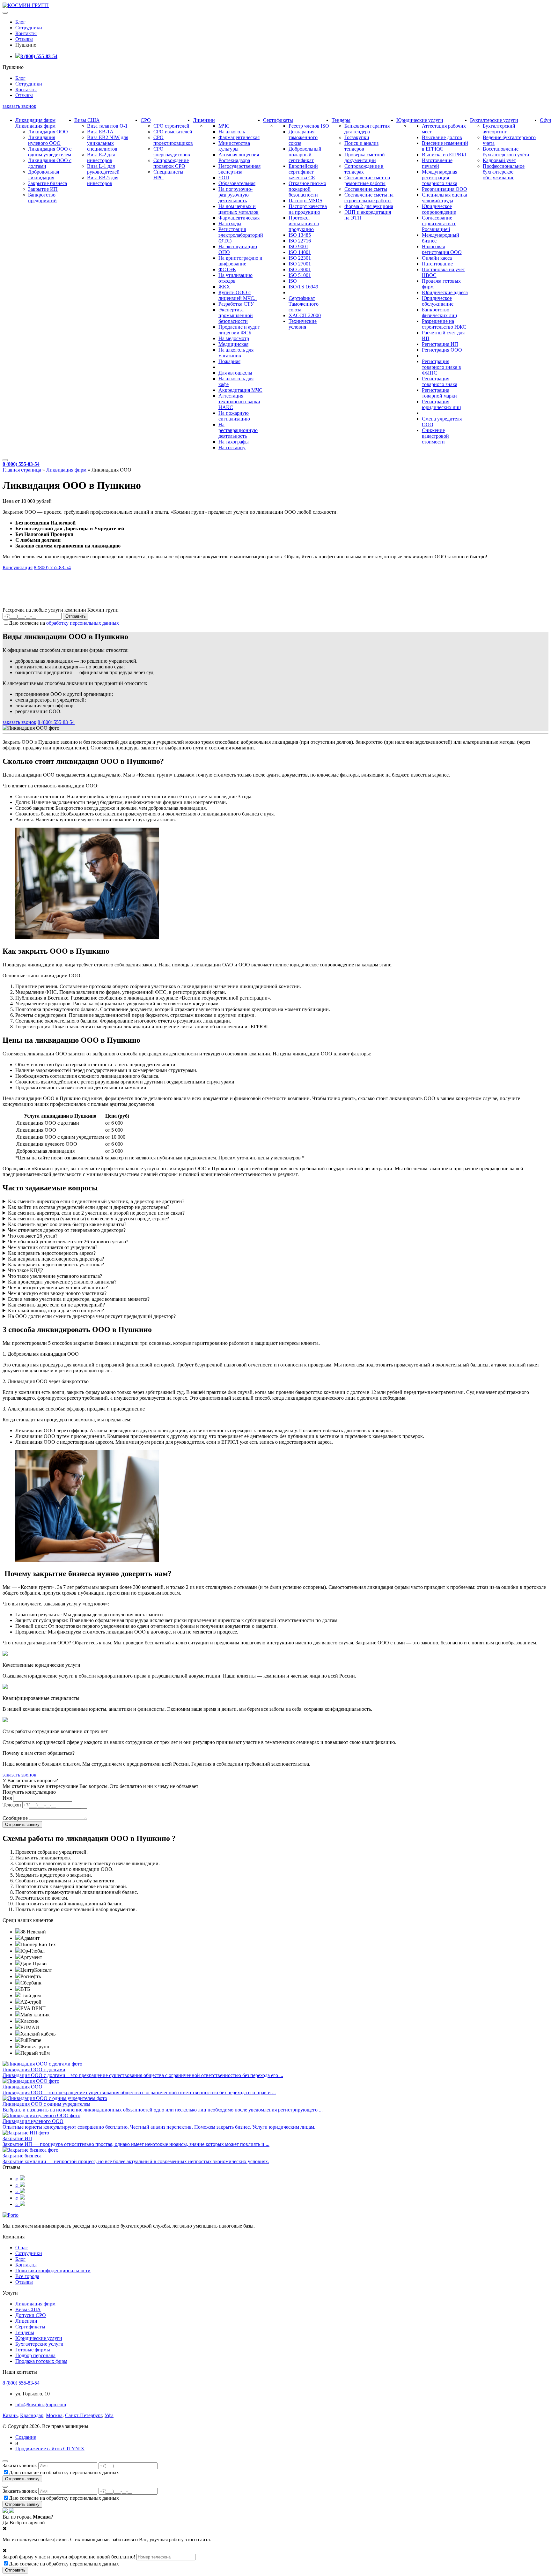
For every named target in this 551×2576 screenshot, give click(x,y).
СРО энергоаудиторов (172, 152)
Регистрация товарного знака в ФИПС (441, 367)
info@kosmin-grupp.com (41, 2405)
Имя (7, 1798)
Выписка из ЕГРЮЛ (444, 155)
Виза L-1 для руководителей (103, 169)
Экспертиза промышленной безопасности (236, 315)
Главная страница (22, 470)
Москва (54, 2415)
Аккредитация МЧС (240, 390)
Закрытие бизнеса (48, 183)
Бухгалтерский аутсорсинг (499, 129)
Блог (20, 22)
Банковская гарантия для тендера (367, 129)
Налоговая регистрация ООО (442, 249)
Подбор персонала (35, 2355)
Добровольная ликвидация (44, 175)
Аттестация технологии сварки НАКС (239, 402)
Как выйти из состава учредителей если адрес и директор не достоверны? (89, 1207)
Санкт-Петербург (84, 2415)
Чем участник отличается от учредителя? (53, 1247)
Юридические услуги (420, 120)
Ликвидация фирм (35, 120)
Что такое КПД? (26, 1270)
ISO (293, 281)
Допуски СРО (31, 2315)
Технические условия (303, 324)
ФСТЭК (227, 269)
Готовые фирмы (33, 2350)
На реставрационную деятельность (238, 430)
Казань (10, 2415)
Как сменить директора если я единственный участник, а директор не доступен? (96, 1201)
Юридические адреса (445, 292)
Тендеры (341, 120)
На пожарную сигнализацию (234, 416)
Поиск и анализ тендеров (361, 146)
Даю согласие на (64, 623)
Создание (26, 2437)
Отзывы (24, 39)
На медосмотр (234, 338)
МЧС (224, 126)
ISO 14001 (300, 252)
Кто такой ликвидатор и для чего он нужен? (56, 1310)
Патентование (437, 264)
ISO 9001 (298, 246)
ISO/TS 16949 (303, 287)
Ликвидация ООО (48, 132)
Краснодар (32, 2415)
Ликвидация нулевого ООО (44, 140)
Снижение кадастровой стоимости (435, 436)
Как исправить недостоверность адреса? (52, 1253)
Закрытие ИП (43, 189)
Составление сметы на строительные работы (369, 198)
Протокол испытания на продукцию (304, 223)
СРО (146, 120)
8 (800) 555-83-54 (39, 56)
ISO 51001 (300, 275)
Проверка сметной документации (365, 157)
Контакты (26, 33)
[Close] (5, 2461)
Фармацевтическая (239, 137)
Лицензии (204, 120)
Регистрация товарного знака (440, 381)
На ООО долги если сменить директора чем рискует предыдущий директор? (92, 1316)
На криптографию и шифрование (240, 261)
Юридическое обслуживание (438, 301)
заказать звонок (19, 106)
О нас (22, 2248)
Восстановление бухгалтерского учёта (506, 152)
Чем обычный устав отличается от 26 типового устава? (68, 1242)
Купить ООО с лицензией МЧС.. (238, 295)
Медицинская (233, 344)
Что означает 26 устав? (33, 1236)
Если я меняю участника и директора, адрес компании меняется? (79, 1299)
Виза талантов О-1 (107, 126)
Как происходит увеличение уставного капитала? (62, 1282)
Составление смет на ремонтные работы (367, 180)
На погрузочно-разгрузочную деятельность (235, 195)
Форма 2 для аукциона (369, 206)
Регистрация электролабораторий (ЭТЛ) (241, 235)
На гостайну (232, 447)
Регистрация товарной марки (439, 393)
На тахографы (234, 442)
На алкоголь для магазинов (236, 353)
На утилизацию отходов (235, 278)
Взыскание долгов (442, 137)
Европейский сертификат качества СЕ (303, 172)
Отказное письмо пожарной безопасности (307, 189)
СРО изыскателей (173, 132)
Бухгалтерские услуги (494, 120)
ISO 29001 (300, 269)
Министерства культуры (234, 146)
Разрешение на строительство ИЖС (444, 324)
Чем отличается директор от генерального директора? (67, 1230)
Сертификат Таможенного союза (304, 304)
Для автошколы (235, 373)
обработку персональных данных (83, 623)
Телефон (12, 1805)
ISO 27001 (300, 264)
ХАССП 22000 (305, 315)
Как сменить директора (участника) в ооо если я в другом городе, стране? (88, 1219)
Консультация (18, 567)
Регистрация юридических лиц (441, 404)
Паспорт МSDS (305, 201)
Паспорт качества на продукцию (308, 209)
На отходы (230, 223)
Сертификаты (278, 120)
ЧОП (224, 178)
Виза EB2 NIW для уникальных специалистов (108, 143)
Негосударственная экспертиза (239, 169)
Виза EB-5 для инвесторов (103, 180)
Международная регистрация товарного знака (440, 178)
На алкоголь (232, 132)
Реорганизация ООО (444, 189)
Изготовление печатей (437, 163)
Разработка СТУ (236, 304)
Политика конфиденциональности (53, 2271)
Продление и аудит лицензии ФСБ (239, 330)
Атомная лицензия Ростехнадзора (239, 157)
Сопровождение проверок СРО (171, 163)
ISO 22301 (300, 258)
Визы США (87, 120)
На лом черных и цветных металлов (239, 209)
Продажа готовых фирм (41, 2361)
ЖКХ (224, 287)
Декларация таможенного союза (303, 137)
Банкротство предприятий (42, 198)
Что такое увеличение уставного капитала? (55, 1276)
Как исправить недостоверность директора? (56, 1259)
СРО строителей (171, 126)
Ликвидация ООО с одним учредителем (50, 152)
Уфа (109, 2415)
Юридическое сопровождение (439, 209)
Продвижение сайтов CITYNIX (50, 2449)
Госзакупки (357, 137)
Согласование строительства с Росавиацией (439, 223)
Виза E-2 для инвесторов (101, 157)
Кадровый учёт (499, 160)
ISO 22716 (300, 241)
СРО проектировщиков (173, 140)
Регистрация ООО (442, 350)
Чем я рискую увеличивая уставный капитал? (58, 1288)
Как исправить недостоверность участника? (56, 1265)
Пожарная (229, 361)
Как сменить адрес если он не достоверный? (56, 1305)
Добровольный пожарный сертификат (305, 155)
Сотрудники (29, 28)
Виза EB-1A (100, 132)
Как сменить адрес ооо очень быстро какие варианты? (67, 1224)
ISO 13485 (300, 235)
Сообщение (15, 1818)
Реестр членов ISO (309, 126)
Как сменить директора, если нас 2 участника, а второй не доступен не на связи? (96, 1213)
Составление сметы (366, 189)
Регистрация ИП (440, 344)
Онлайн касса (437, 258)
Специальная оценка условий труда (444, 198)
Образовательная (237, 183)
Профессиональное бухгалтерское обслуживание (504, 172)
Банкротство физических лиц (440, 313)
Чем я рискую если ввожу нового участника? (57, 1293)
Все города (27, 2276)
